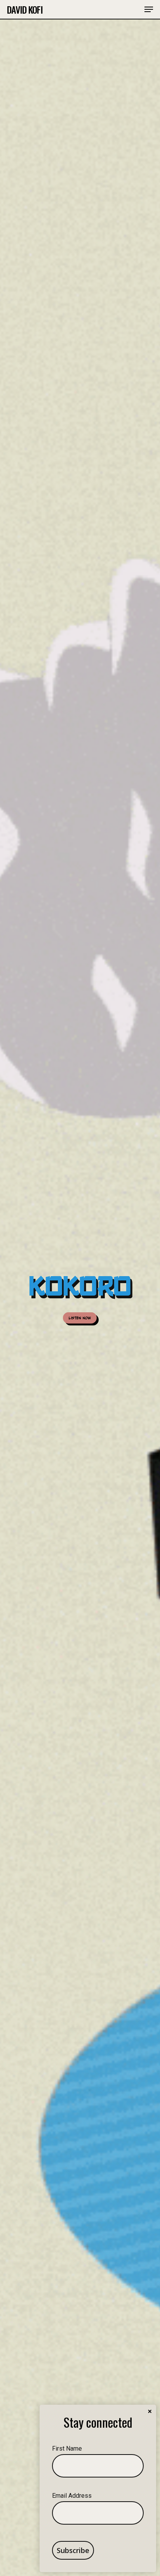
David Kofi (25, 9)
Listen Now (80, 1317)
